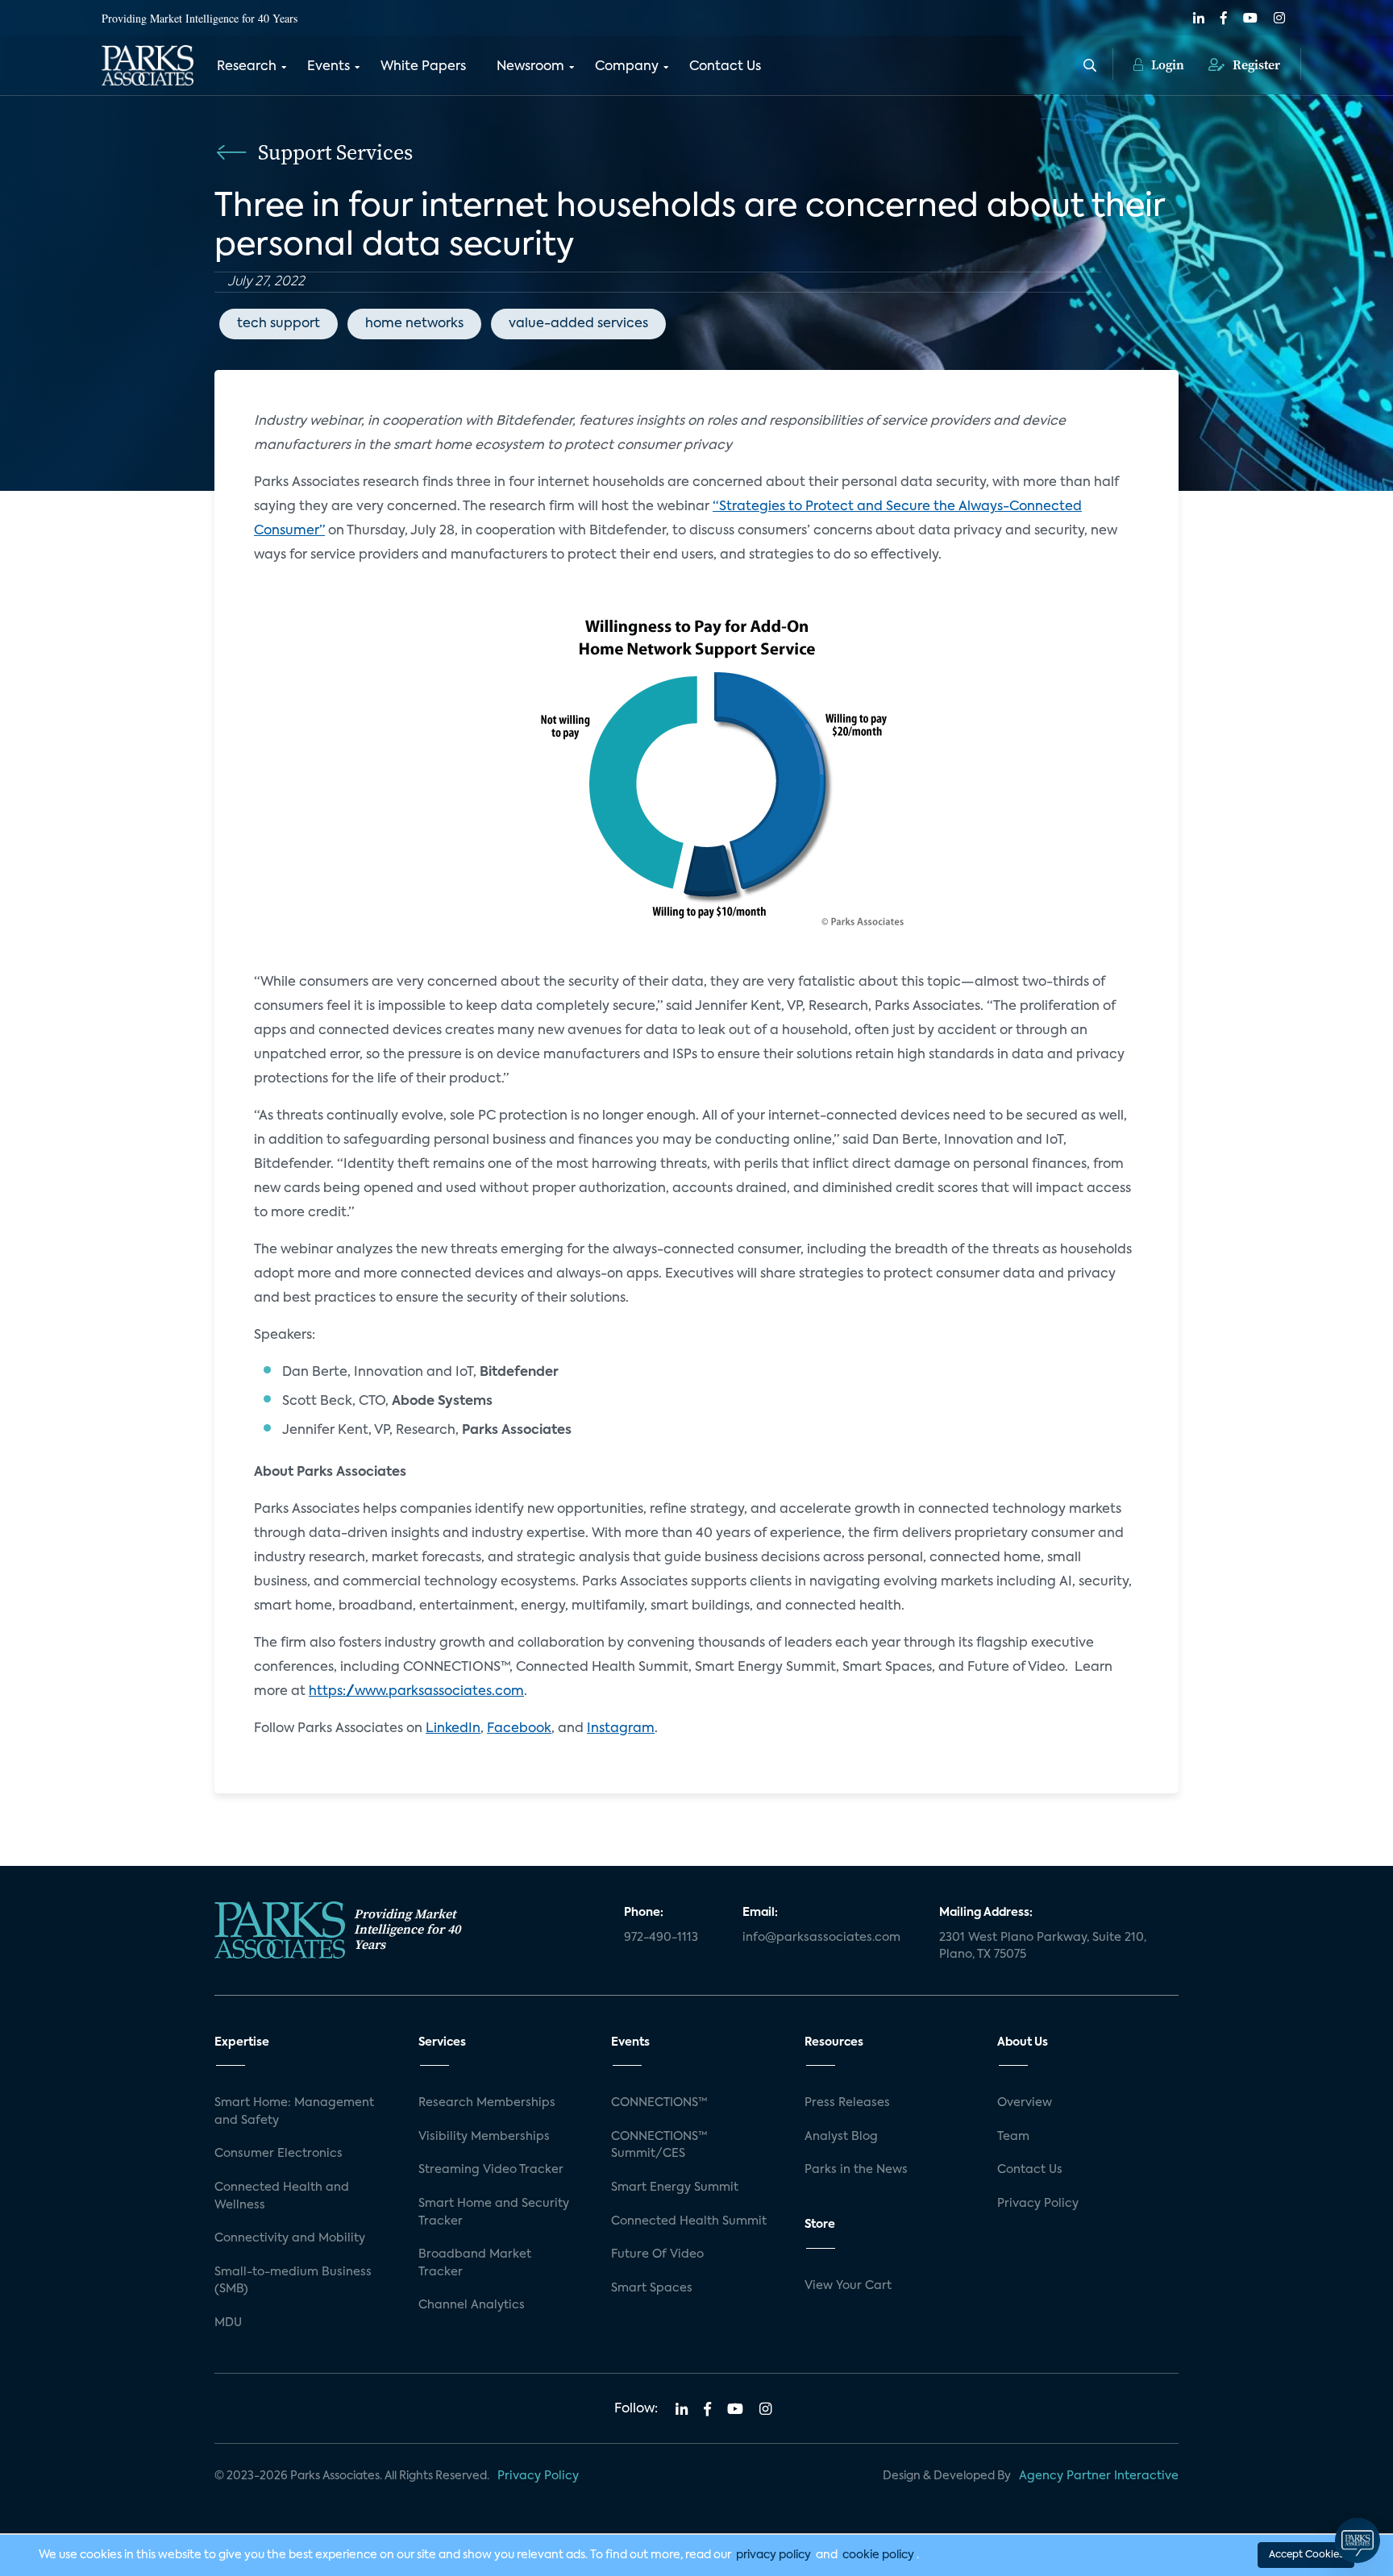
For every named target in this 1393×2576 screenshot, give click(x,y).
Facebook (519, 1729)
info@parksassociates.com (821, 1938)
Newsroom (530, 67)
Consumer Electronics (279, 2154)
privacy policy (773, 2555)
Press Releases (847, 2103)
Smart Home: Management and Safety (294, 2112)
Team (1013, 2137)
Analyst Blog (841, 2137)
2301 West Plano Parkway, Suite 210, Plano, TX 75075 (1043, 1947)
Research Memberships (487, 2103)
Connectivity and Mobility (290, 2238)
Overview (1025, 2103)
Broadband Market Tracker (475, 2263)
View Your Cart (848, 2286)
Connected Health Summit (689, 2221)
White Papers (423, 67)
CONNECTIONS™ (659, 2103)
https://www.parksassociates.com (416, 1692)
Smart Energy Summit (675, 2188)
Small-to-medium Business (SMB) (293, 2281)
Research (247, 67)
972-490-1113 (661, 1938)
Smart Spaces (652, 2288)
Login (1166, 64)
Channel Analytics (472, 2305)
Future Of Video (657, 2254)
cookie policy (878, 2555)
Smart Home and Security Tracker (494, 2212)
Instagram (621, 1729)
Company (627, 67)
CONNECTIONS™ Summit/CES (659, 2146)
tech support (279, 324)
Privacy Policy (1038, 2204)
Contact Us (725, 67)
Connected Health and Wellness (282, 2196)
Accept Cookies (1306, 2555)
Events (328, 67)
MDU (228, 2323)
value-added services (578, 324)
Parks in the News (856, 2170)
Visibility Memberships (484, 2137)
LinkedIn (453, 1729)
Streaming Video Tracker (491, 2170)
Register (1255, 64)
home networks (414, 324)
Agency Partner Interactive (1099, 2476)
